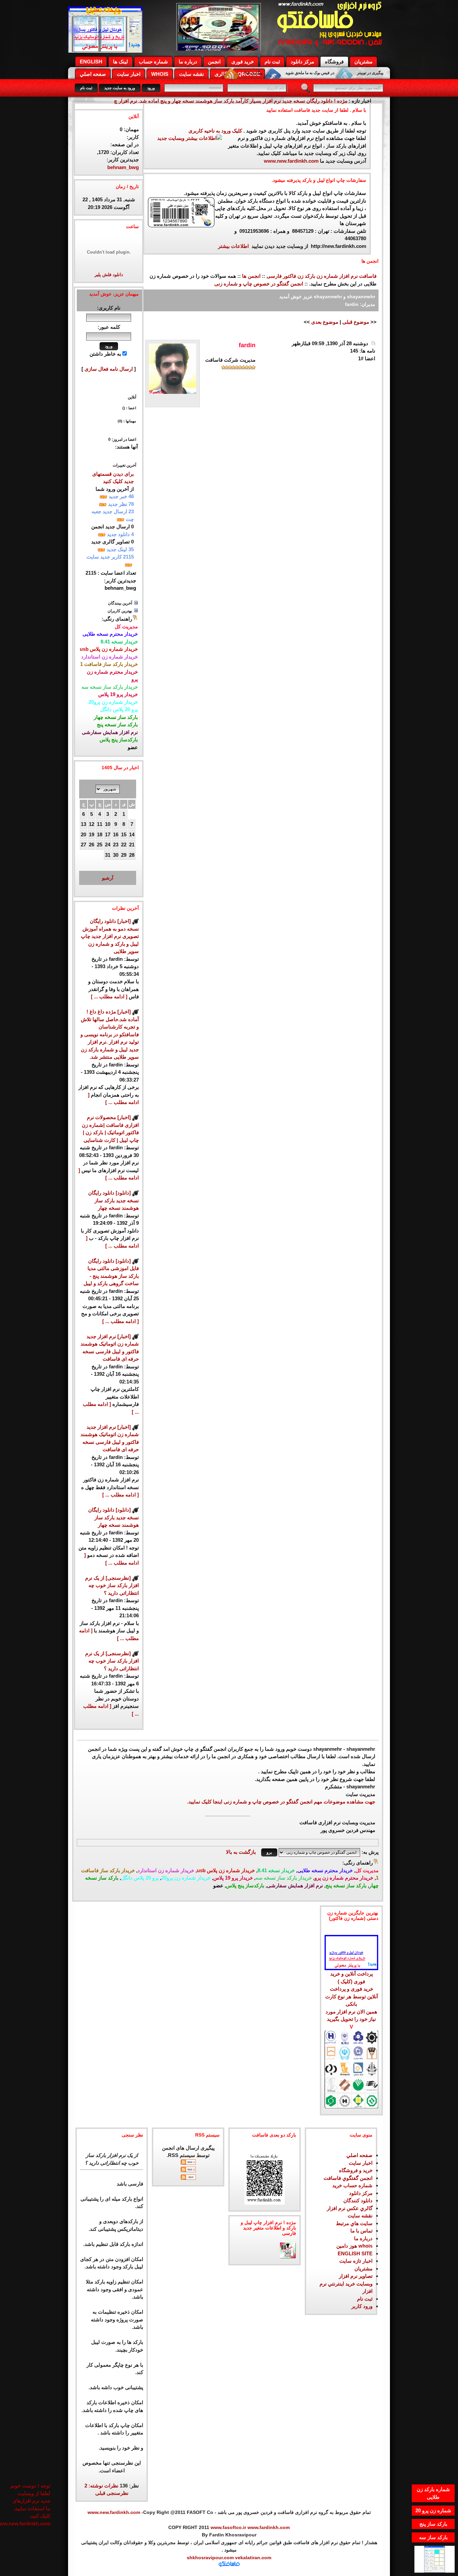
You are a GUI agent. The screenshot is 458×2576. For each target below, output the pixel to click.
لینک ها (121, 62)
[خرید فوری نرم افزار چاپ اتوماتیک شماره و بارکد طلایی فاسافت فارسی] (351, 1938)
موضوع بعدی (325, 322)
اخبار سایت (129, 74)
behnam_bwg (123, 167)
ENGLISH (91, 62)
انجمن (214, 62)
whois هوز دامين (354, 2246)
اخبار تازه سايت (356, 2261)
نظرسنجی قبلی (112, 2493)
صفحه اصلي (93, 74)
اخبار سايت (361, 2163)
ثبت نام (272, 62)
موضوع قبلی (356, 322)
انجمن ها (251, 276)
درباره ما (188, 62)
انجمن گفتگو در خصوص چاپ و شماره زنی (259, 284)
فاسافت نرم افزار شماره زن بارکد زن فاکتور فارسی (322, 276)
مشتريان (363, 2269)
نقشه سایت (191, 74)
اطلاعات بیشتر (234, 246)
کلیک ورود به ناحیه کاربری (215, 131)
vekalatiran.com (252, 2558)
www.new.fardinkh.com (291, 161)
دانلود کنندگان (358, 2200)
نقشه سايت (360, 2216)
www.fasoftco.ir (228, 2527)
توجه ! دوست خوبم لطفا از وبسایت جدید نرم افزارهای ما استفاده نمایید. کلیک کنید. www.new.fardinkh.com (30, 2496)
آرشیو (108, 878)
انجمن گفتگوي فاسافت (348, 2178)
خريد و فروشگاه (356, 2170)
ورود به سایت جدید (120, 88)
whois (160, 74)
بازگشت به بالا (241, 1852)
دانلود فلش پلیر (109, 275)
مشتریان (363, 62)
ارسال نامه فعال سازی (109, 369)
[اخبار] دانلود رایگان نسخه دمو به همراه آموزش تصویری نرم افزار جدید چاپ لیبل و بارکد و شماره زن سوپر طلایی (110, 936)
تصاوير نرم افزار (356, 2276)
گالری (221, 74)
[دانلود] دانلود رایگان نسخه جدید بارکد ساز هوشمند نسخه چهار (113, 1200)
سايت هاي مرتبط (354, 2223)
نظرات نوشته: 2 (101, 2486)
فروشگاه (334, 62)
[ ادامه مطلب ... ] (109, 996)
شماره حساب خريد (352, 2185)
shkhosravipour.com (210, 2558)
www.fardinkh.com (269, 2527)
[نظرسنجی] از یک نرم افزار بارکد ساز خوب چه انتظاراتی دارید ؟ (112, 1585)
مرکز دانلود (361, 2193)
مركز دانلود (302, 62)
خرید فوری (243, 62)
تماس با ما (361, 2231)
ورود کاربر (362, 2306)
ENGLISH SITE (355, 2253)
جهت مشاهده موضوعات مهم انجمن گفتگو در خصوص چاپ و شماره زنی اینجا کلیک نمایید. (281, 1802)
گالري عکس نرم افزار (350, 2208)
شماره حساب (153, 62)
